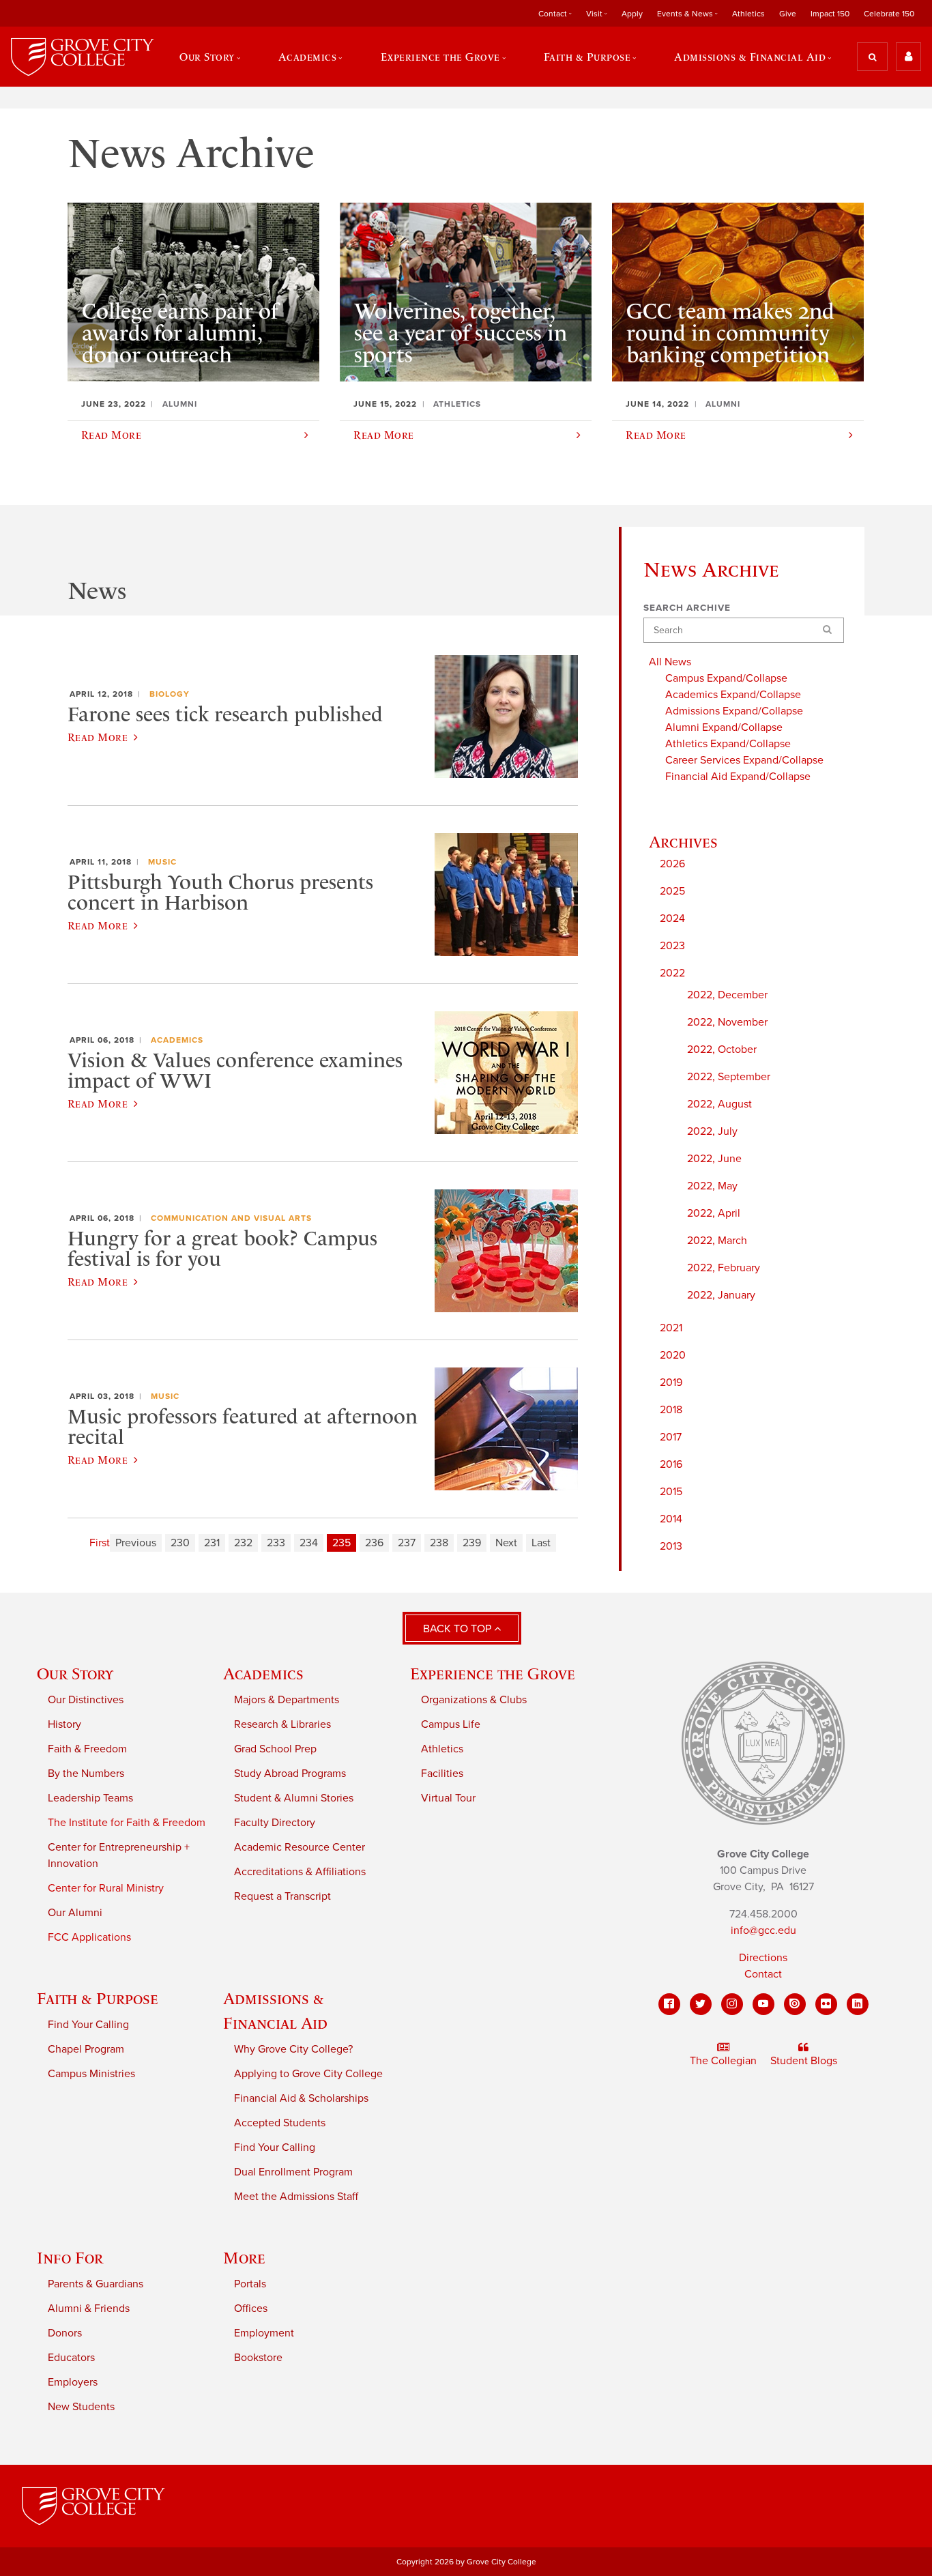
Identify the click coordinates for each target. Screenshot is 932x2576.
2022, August (719, 1104)
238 (439, 1543)
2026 (672, 864)
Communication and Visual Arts (231, 1218)
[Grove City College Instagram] (732, 2004)
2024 (672, 918)
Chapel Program (86, 2049)
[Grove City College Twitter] (701, 2004)
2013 (671, 1546)
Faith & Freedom (87, 1749)
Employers (73, 2382)
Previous (136, 1543)
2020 (673, 1355)
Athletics (748, 14)
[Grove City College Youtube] (763, 2004)
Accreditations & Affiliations (300, 1872)
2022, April (714, 1213)
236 (374, 1543)
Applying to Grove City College (308, 2074)
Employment (264, 2333)
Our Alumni (75, 1913)
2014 (671, 1519)
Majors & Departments (287, 1700)
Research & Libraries (282, 1724)
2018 (671, 1410)
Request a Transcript (282, 1896)
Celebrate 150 (889, 14)
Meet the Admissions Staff (296, 2197)
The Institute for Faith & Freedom (127, 1823)
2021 (671, 1328)
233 (276, 1543)
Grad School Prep (275, 1749)
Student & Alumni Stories (294, 1798)
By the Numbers (86, 1774)
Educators (71, 2358)
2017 (671, 1437)
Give (788, 14)
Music (162, 862)
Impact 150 (830, 14)
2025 (672, 891)
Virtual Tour (448, 1798)
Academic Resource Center (300, 1847)
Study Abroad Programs (290, 1774)
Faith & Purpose (98, 1998)
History (64, 1724)
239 (472, 1543)
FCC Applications (89, 1937)
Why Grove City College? (293, 2049)
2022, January (721, 1295)
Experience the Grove (493, 1674)
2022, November (727, 1022)
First (100, 1543)
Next (506, 1543)
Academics (177, 1040)
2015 (671, 1492)
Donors (65, 2333)
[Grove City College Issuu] (795, 2004)
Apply (632, 14)
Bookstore (258, 2358)
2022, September (729, 1077)
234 (309, 1543)
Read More (98, 737)
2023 (672, 946)
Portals (250, 2284)
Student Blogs (804, 2061)
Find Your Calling (88, 2025)
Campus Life (451, 1724)
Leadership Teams (90, 1798)
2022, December (727, 995)
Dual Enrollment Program (293, 2172)
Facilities (442, 1774)
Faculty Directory (275, 1823)
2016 (671, 1464)
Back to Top (458, 1629)
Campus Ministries (91, 2074)
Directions (763, 1958)
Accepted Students (280, 2123)
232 (243, 1543)
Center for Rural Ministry (106, 1888)
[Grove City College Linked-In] (858, 2004)
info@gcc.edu (763, 1930)
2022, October (722, 1050)
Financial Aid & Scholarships (301, 2098)
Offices (251, 2309)
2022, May (712, 1186)
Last (541, 1543)
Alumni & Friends (89, 2309)
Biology (170, 694)
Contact (763, 1974)
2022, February (724, 1268)
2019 (671, 1383)
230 (180, 1543)
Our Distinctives (86, 1700)
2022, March (717, 1241)
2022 (672, 973)
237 (407, 1543)
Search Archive (687, 608)
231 (212, 1543)
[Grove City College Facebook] (669, 2004)
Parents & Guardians (96, 2284)
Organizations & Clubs (474, 1700)
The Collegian (723, 2061)
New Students (81, 2407)
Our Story (75, 1674)
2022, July (712, 1131)
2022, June (714, 1159)
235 (341, 1543)
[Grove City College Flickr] (826, 2004)
